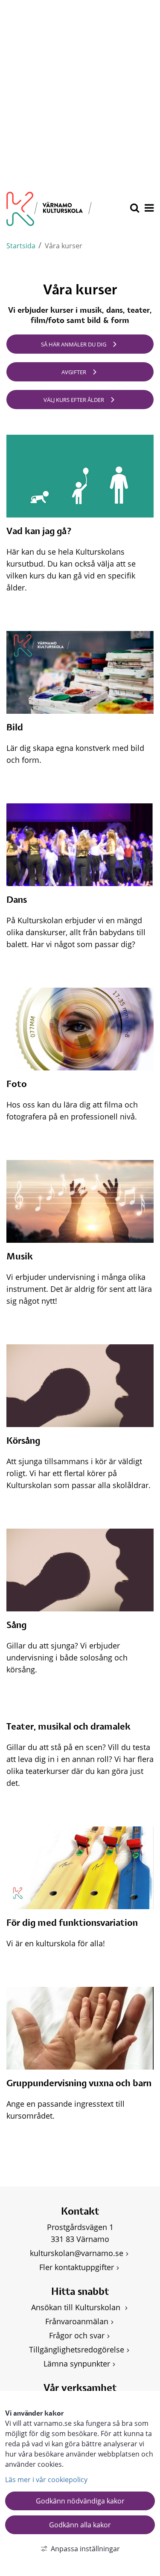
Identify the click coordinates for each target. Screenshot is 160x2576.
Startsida (21, 246)
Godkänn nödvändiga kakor (80, 2501)
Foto (17, 1084)
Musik (20, 1257)
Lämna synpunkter (77, 2364)
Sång (16, 1625)
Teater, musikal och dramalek (68, 1727)
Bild (15, 728)
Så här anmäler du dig (74, 344)
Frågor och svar (77, 2335)
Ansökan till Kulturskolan (77, 2307)
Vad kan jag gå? (39, 532)
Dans (17, 900)
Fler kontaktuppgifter (77, 2267)
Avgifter (74, 372)
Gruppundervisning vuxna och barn (79, 2084)
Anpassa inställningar (85, 2549)
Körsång (23, 1441)
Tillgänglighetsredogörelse (77, 2349)
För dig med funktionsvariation (72, 1923)
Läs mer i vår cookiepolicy (46, 2480)
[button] (148, 209)
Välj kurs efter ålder (74, 400)
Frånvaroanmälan (77, 2321)
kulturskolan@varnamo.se (77, 2253)
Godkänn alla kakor (80, 2525)
